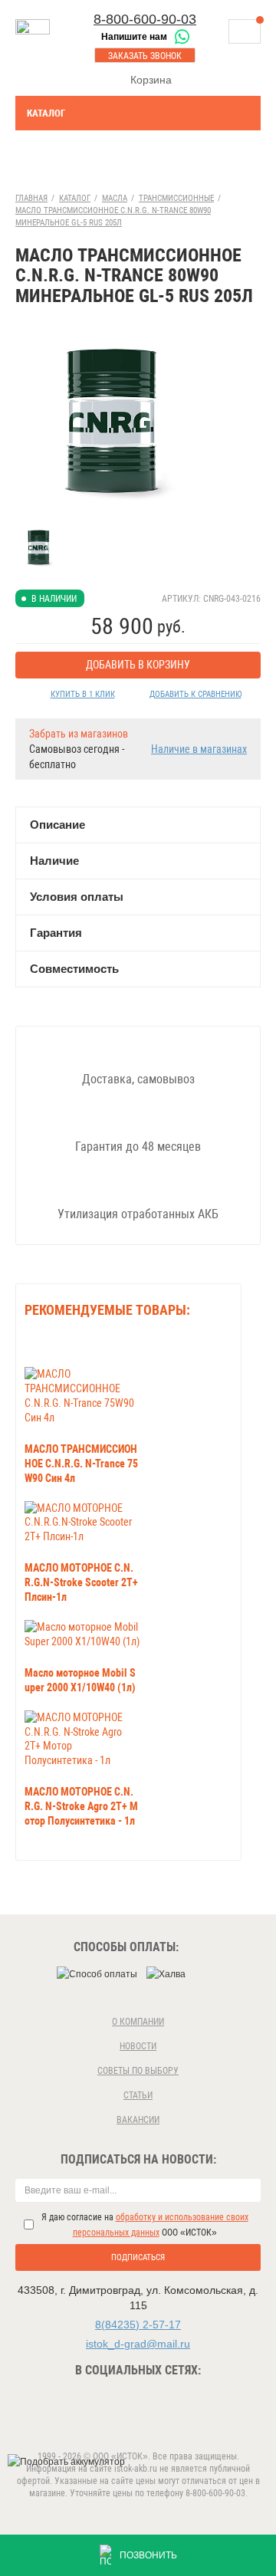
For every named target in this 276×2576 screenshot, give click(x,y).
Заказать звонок (145, 56)
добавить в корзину (138, 665)
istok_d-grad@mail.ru (138, 2344)
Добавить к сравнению (195, 694)
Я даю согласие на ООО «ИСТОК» (145, 2225)
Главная (31, 198)
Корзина (151, 80)
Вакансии (138, 2120)
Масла (115, 198)
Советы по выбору (138, 2071)
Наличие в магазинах (199, 749)
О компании (138, 2022)
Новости (138, 2046)
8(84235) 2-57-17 (138, 2325)
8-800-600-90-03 (145, 19)
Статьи (138, 2095)
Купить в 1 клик (83, 694)
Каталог (46, 113)
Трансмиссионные (176, 198)
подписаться (138, 2257)
